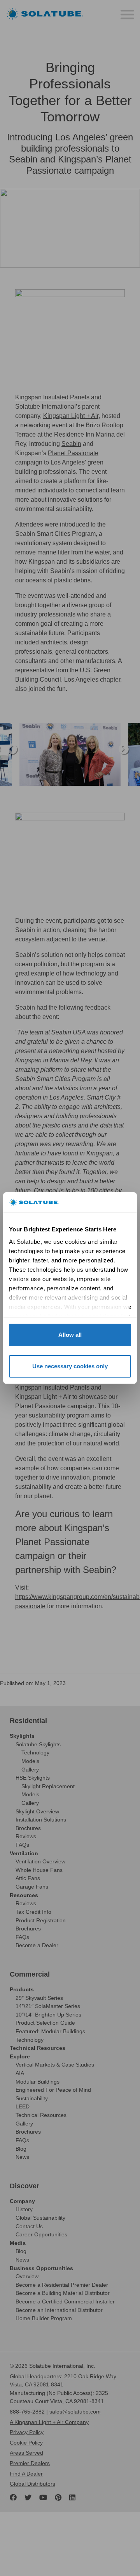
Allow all (70, 1335)
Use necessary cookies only (70, 1366)
